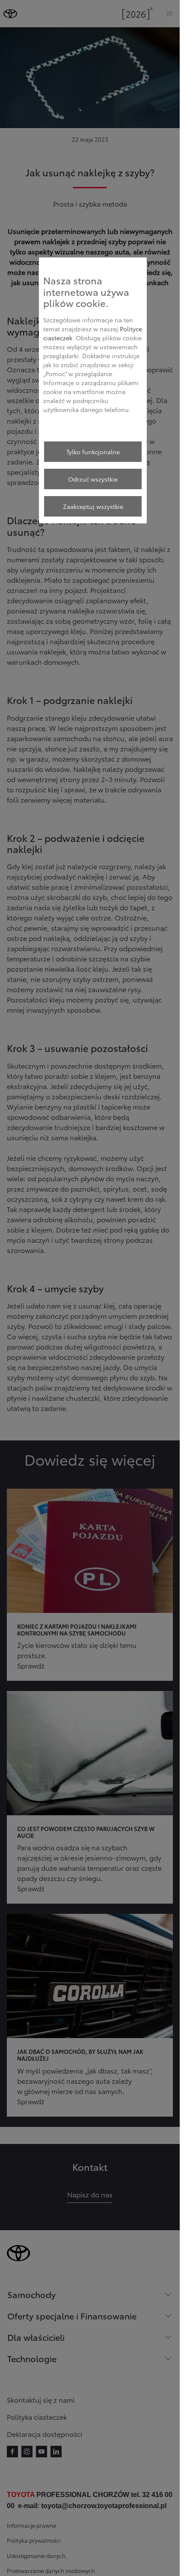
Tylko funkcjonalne (93, 452)
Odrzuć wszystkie (93, 479)
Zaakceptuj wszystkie (93, 506)
